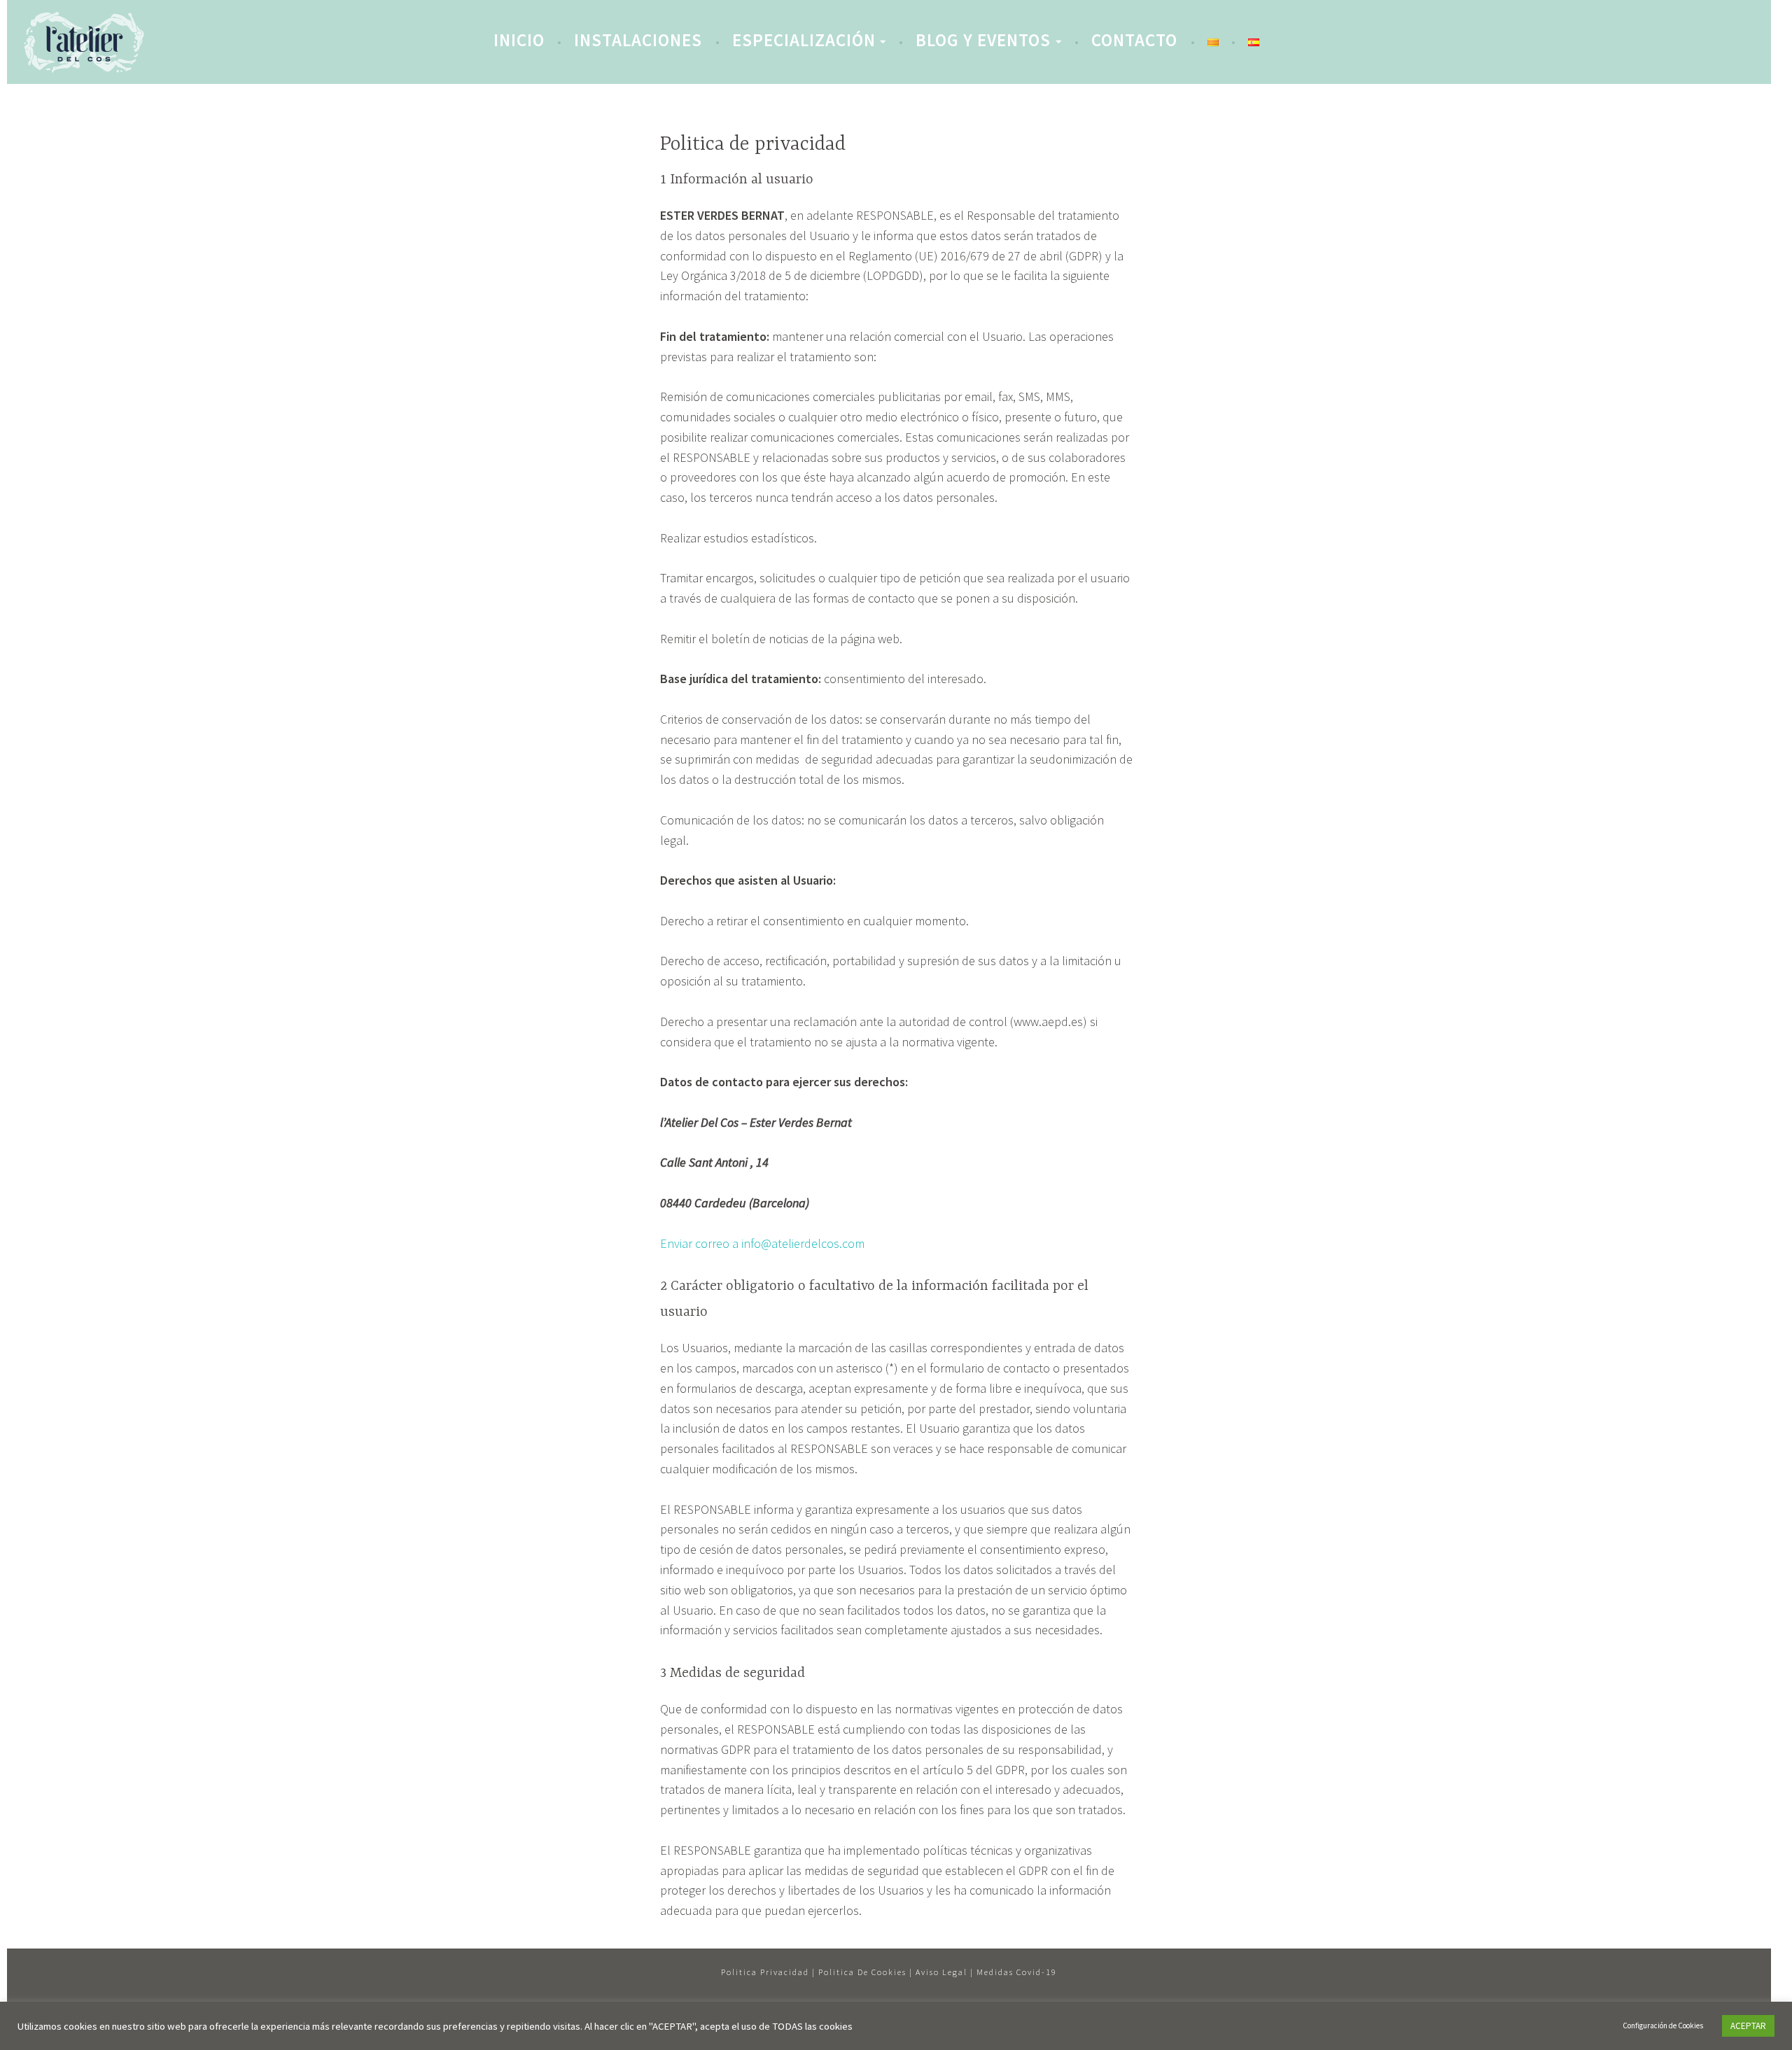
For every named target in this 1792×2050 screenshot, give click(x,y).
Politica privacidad (765, 1972)
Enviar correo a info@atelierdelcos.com (762, 1243)
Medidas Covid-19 (1017, 1972)
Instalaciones (638, 40)
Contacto (1134, 40)
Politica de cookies (862, 1972)
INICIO (519, 40)
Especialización (804, 40)
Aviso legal (941, 1972)
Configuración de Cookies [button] (1663, 2026)
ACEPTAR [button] (1748, 2026)
